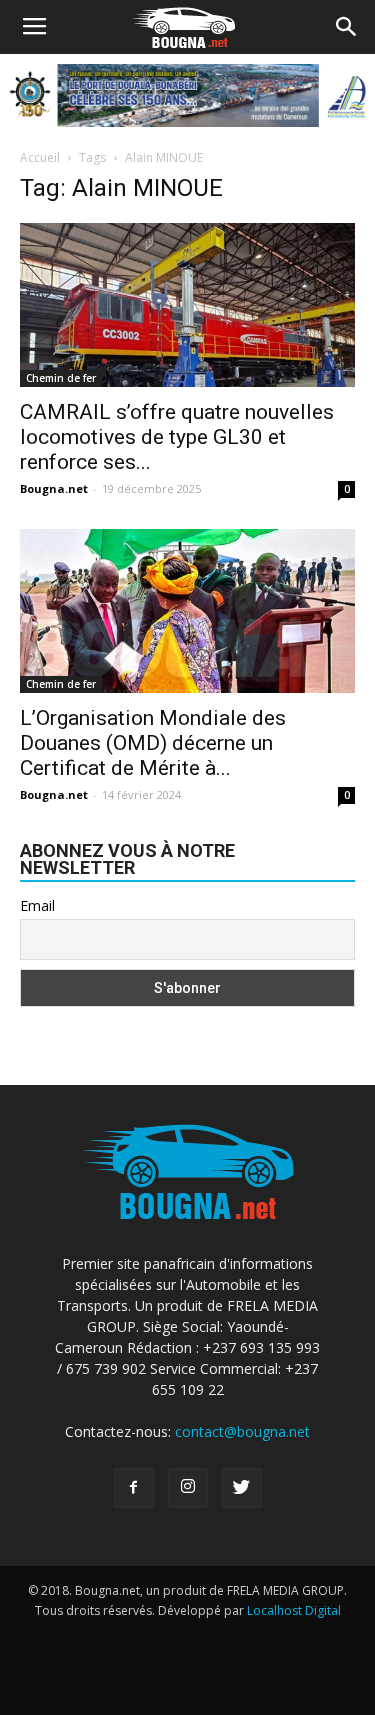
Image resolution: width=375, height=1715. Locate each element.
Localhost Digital (294, 1610)
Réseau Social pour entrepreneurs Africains (230, 1690)
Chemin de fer (61, 378)
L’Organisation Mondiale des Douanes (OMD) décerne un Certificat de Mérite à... (153, 743)
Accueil (40, 157)
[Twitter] (242, 1488)
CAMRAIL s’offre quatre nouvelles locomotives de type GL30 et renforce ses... (177, 437)
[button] (347, 27)
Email (37, 905)
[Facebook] (134, 1488)
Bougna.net (54, 488)
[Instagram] (188, 1488)
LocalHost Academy (136, 1630)
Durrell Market (246, 1630)
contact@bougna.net (242, 1431)
